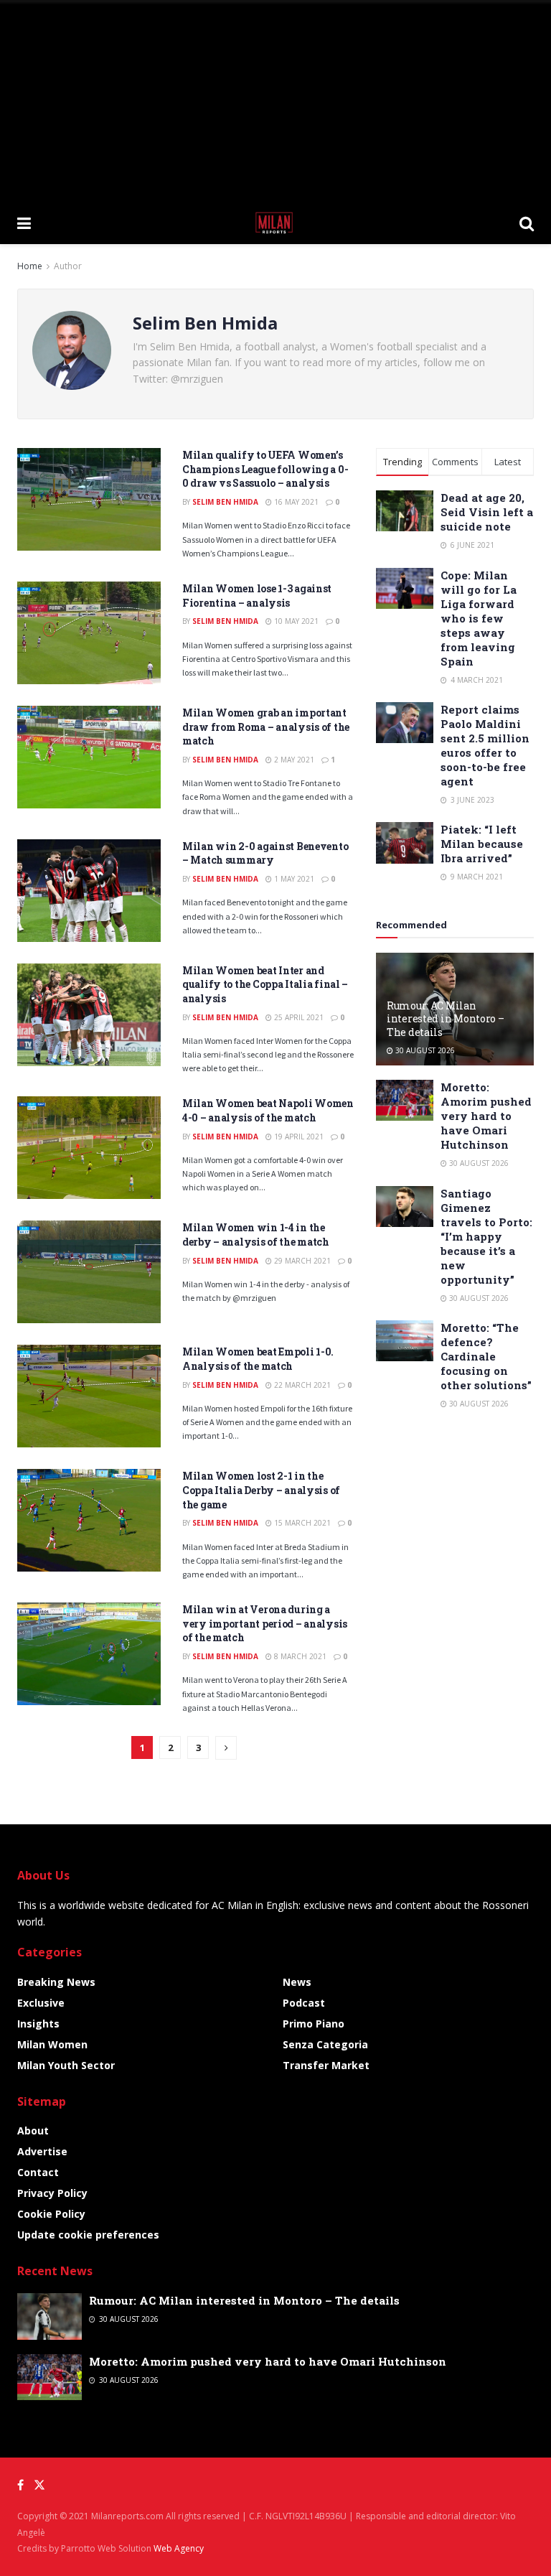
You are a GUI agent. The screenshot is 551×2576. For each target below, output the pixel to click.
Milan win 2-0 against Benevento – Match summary (265, 853)
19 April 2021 (298, 1137)
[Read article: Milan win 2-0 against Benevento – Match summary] (89, 891)
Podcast (304, 2003)
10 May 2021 (295, 621)
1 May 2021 (293, 879)
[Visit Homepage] (275, 223)
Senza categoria (325, 2044)
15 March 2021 (301, 1523)
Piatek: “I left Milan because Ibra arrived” (482, 844)
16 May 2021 (295, 502)
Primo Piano (314, 2024)
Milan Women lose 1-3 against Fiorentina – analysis (257, 596)
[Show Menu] (24, 223)
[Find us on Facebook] (20, 2485)
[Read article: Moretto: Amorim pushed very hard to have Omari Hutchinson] (405, 1100)
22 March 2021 (301, 1385)
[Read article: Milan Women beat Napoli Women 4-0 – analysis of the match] (89, 1148)
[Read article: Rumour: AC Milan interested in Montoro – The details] (50, 2316)
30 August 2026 (424, 1050)
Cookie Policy (51, 2214)
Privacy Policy (52, 2193)
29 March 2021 (301, 1261)
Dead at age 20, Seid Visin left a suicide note (487, 512)
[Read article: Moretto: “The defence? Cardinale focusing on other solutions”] (405, 1341)
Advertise (42, 2151)
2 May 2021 (293, 760)
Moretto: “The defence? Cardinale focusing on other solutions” (486, 1356)
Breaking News (56, 1982)
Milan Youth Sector (66, 2065)
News (297, 1982)
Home (30, 266)
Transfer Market (326, 2065)
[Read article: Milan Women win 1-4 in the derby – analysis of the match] (89, 1272)
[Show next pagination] (226, 1748)
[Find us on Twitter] (39, 2485)
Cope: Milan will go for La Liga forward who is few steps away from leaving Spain (479, 618)
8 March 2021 (299, 1656)
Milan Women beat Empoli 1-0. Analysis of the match (258, 1359)
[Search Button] (527, 223)
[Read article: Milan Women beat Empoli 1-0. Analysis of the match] (89, 1396)
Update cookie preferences (88, 2235)
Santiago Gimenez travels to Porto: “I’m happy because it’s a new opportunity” (486, 1236)
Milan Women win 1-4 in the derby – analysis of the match (256, 1235)
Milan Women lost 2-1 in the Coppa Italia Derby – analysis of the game (261, 1490)
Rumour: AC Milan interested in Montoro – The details (446, 1018)
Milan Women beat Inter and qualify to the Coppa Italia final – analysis (265, 984)
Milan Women (52, 2044)
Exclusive (41, 2003)
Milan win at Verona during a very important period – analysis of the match (265, 1623)
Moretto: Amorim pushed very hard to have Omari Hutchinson (486, 1116)
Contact (38, 2172)
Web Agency (179, 2548)
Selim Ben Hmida (225, 502)
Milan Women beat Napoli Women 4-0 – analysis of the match (268, 1110)
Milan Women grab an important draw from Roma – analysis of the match (266, 727)
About (33, 2131)
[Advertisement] (275, 101)
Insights (38, 2024)
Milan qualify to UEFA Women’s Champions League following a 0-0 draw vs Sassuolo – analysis (265, 469)
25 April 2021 (298, 1017)
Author (68, 266)
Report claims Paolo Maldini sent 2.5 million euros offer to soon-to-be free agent (485, 745)
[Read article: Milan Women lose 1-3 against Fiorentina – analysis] (89, 633)
